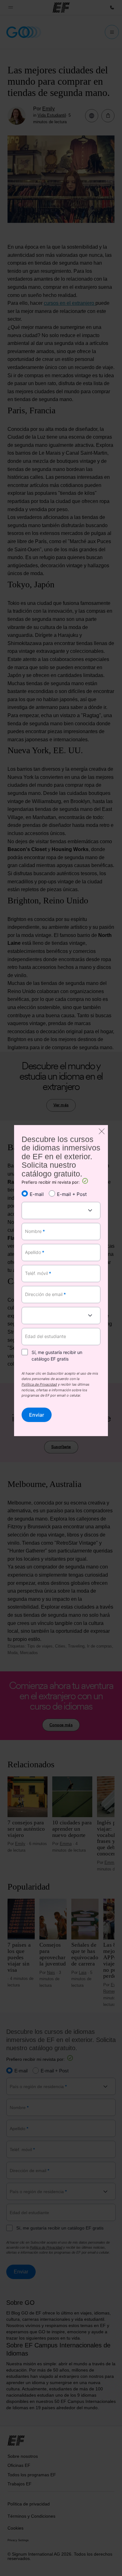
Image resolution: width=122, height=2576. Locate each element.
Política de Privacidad (39, 1385)
